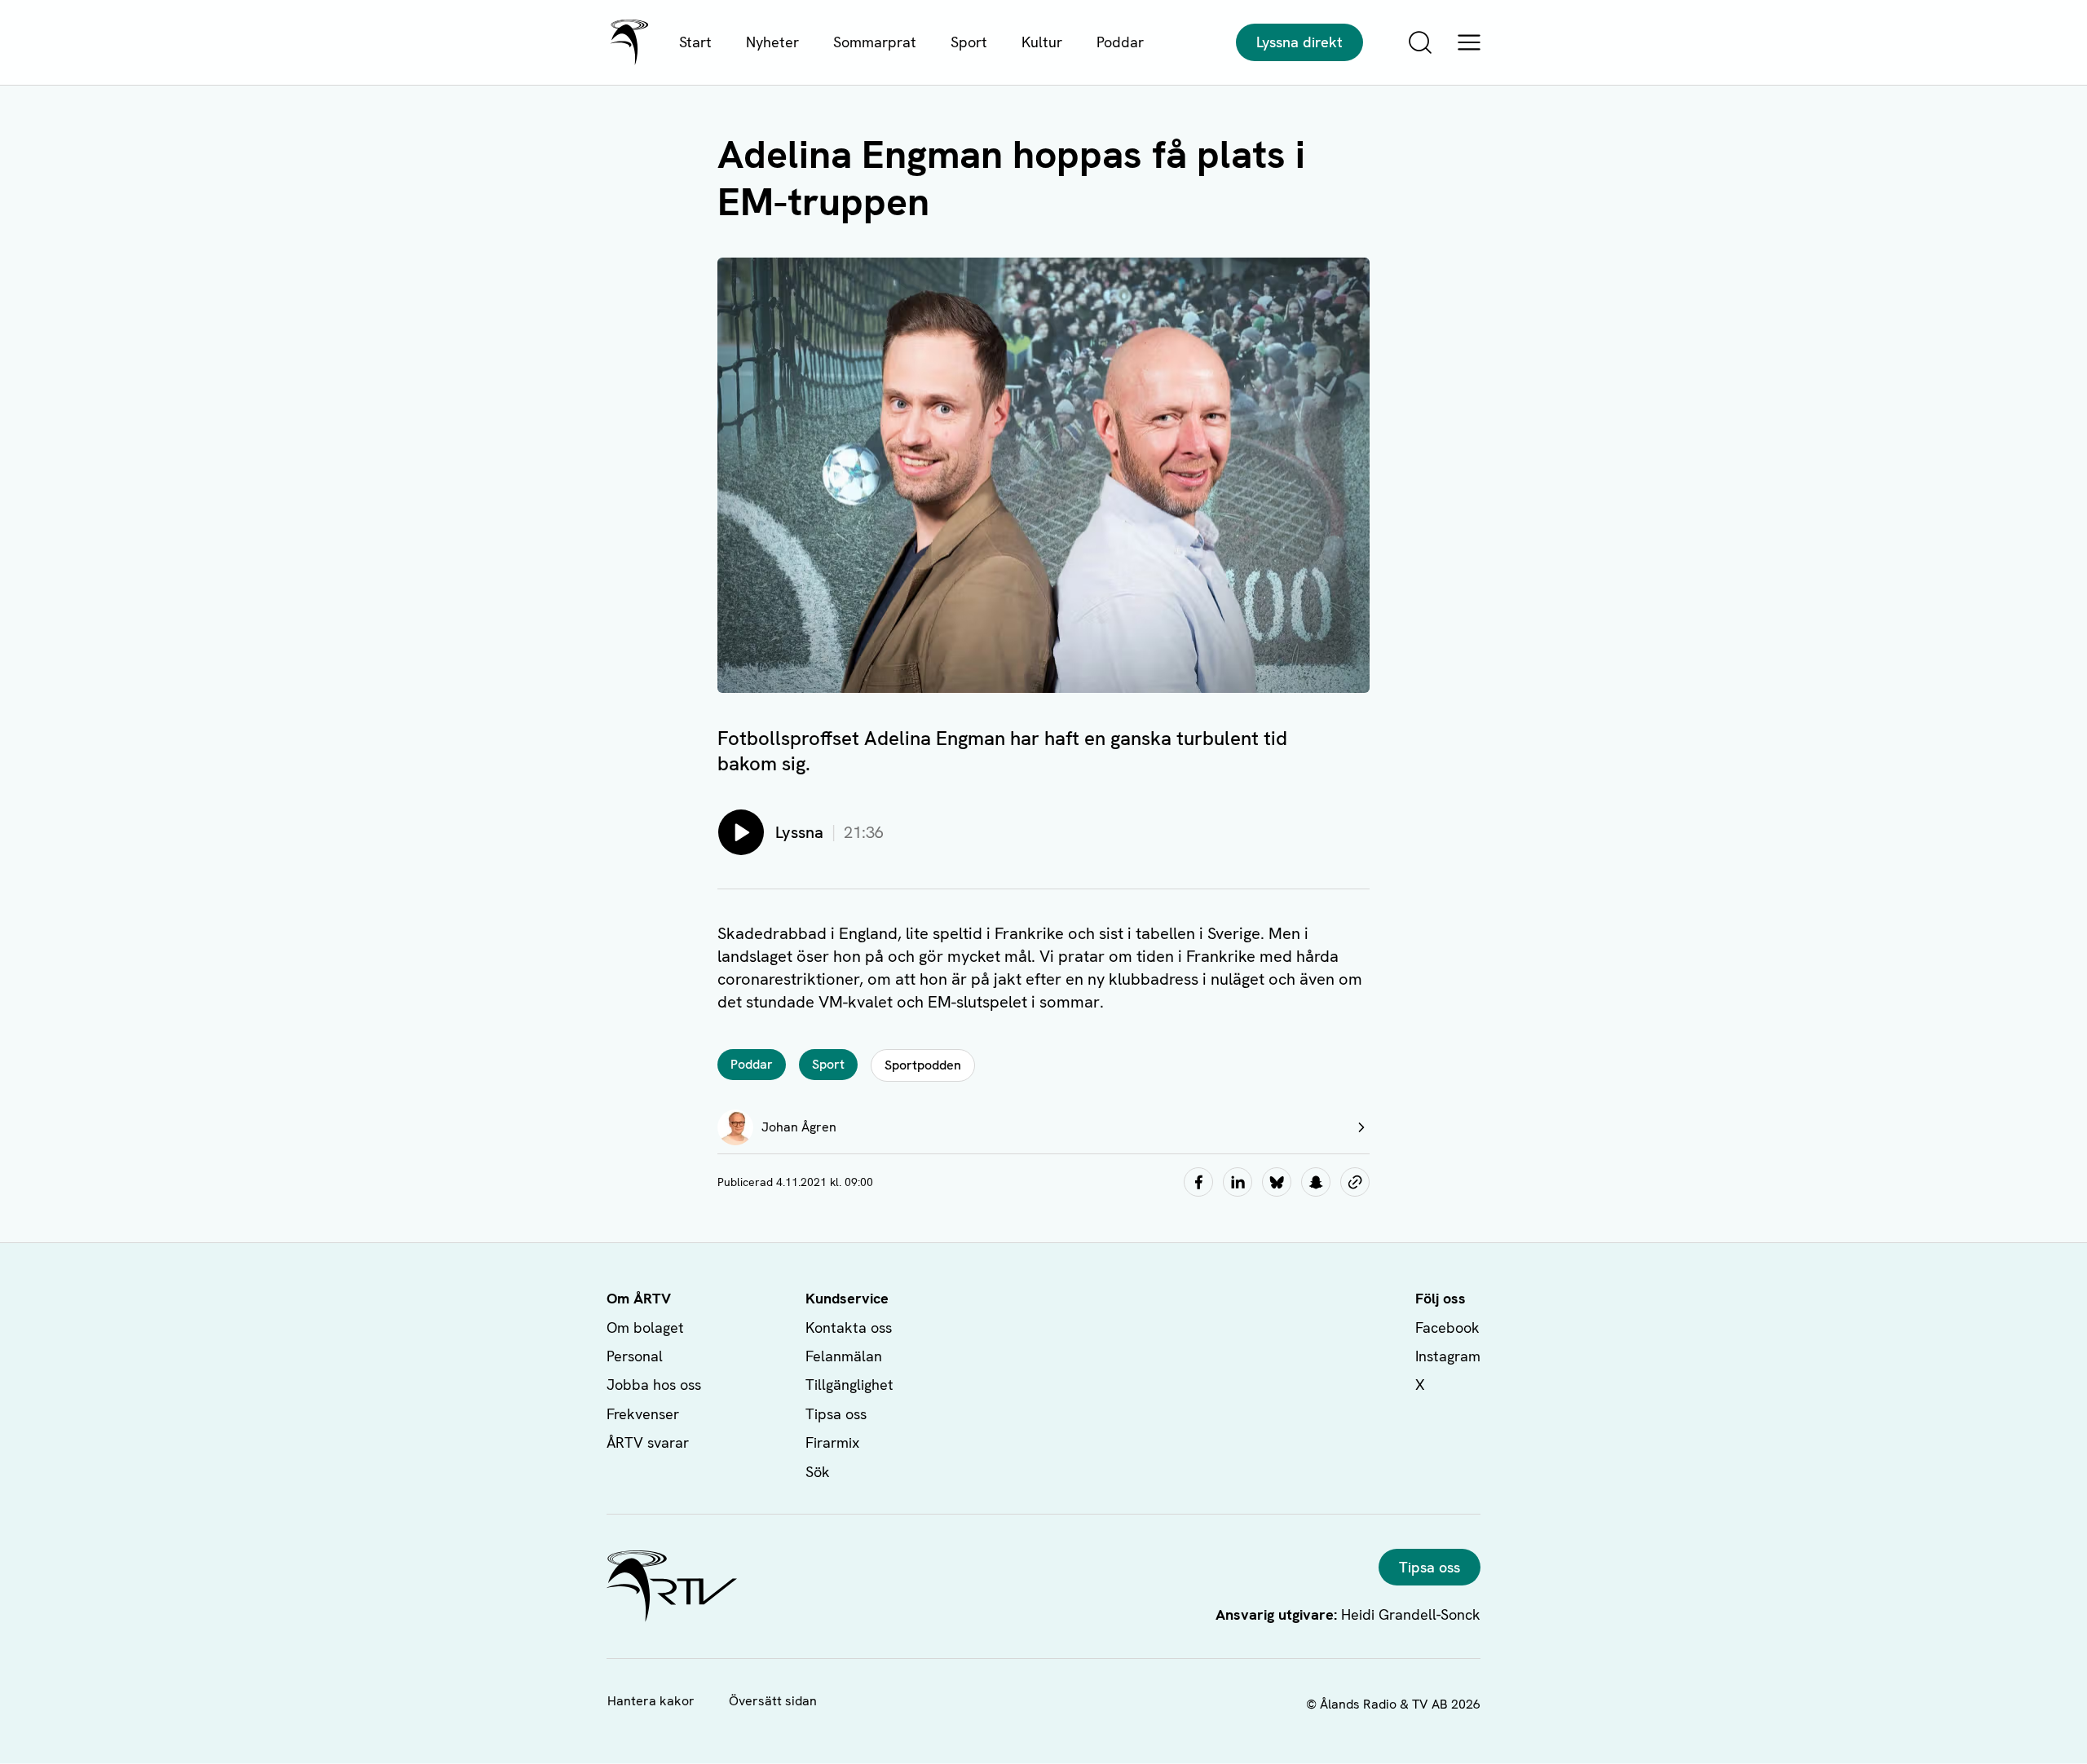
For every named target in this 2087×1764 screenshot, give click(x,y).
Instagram (1448, 1356)
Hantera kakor (651, 1701)
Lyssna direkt (1299, 42)
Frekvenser (643, 1414)
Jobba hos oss (654, 1385)
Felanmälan (844, 1356)
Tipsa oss (836, 1414)
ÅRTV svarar (648, 1442)
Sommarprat (875, 42)
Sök (818, 1472)
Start (695, 42)
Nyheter (772, 42)
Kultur (1042, 42)
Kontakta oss (849, 1327)
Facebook (1447, 1327)
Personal (635, 1356)
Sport (969, 42)
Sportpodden (923, 1065)
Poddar (1120, 42)
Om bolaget (645, 1327)
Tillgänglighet (849, 1385)
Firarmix (832, 1442)
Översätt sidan (773, 1701)
